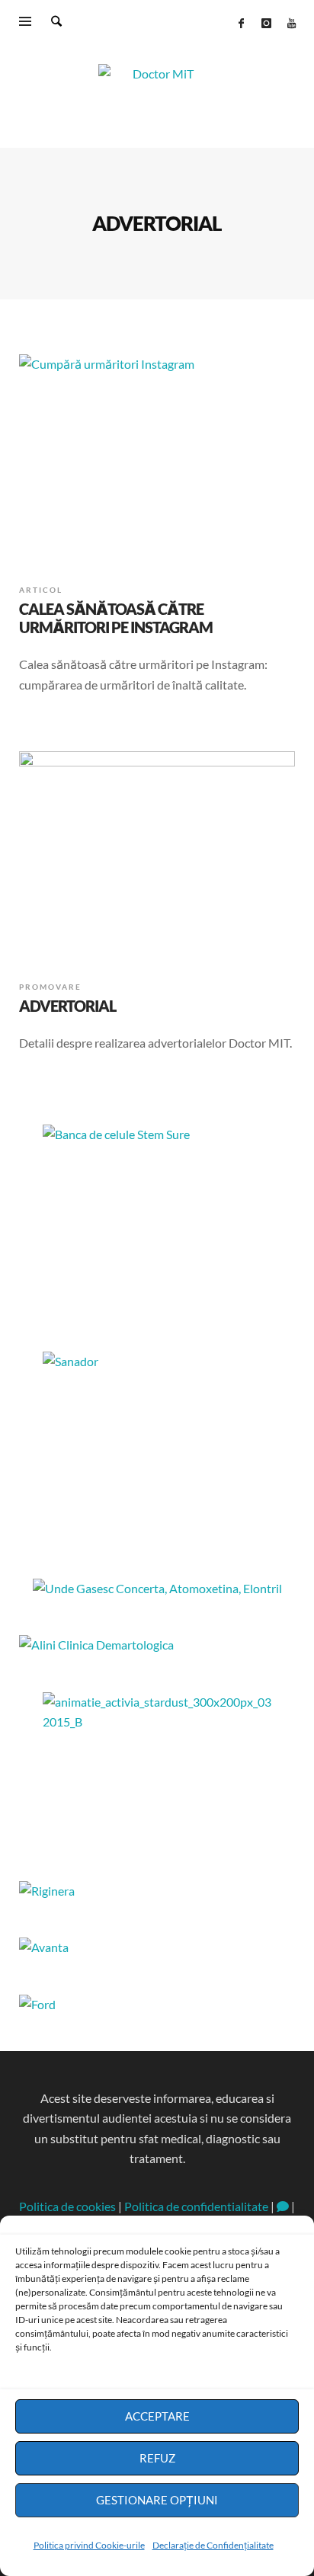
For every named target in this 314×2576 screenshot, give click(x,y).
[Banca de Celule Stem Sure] (157, 1220)
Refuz (157, 2458)
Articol (41, 590)
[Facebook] (241, 23)
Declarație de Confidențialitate (213, 2545)
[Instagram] (266, 23)
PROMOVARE (50, 987)
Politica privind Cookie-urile (89, 2545)
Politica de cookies (67, 2206)
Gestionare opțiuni (157, 2500)
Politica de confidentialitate (196, 2206)
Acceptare (157, 2416)
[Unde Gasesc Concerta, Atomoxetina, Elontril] (157, 1588)
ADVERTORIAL (67, 1006)
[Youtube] (291, 23)
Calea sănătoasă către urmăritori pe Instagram (116, 618)
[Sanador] (157, 1447)
